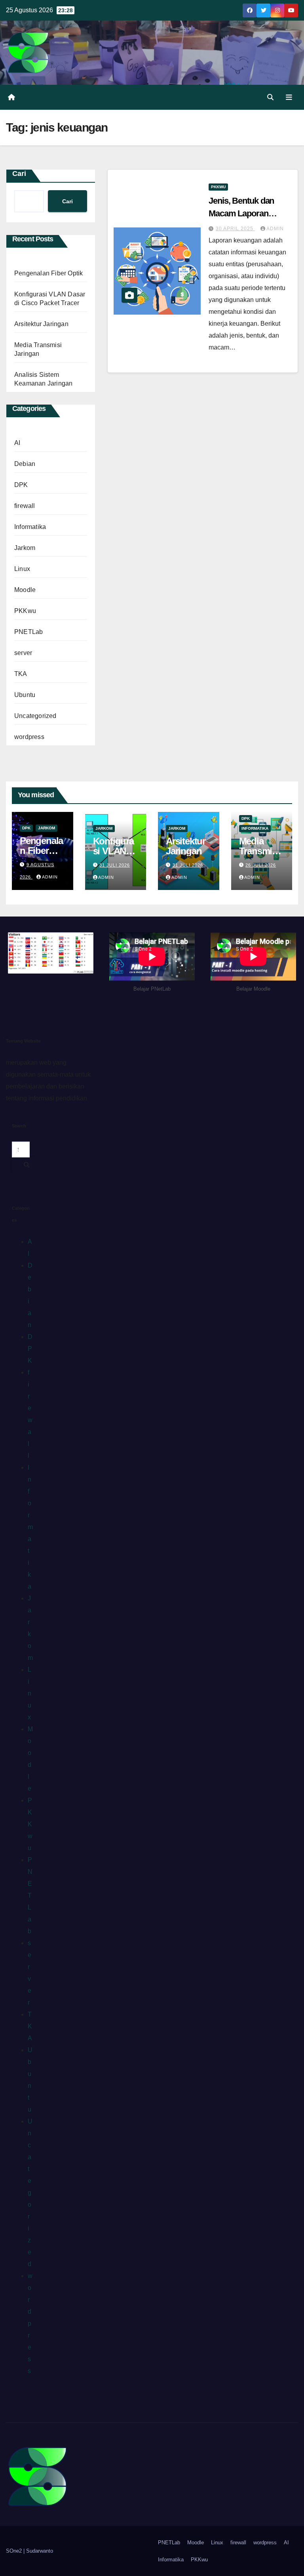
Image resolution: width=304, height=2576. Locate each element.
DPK (21, 485)
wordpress (29, 737)
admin (275, 229)
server (23, 653)
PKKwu (25, 611)
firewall (25, 506)
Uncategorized (35, 716)
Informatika (30, 527)
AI (17, 443)
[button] (270, 97)
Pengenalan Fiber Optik (48, 273)
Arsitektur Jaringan (41, 324)
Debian (25, 464)
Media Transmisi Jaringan (259, 851)
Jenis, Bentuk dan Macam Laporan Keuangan (241, 213)
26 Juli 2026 (261, 865)
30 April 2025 (235, 229)
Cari (19, 174)
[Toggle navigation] (289, 97)
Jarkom (25, 548)
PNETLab (28, 632)
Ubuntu (25, 695)
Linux (22, 569)
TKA (21, 674)
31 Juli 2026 (115, 865)
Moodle (25, 590)
